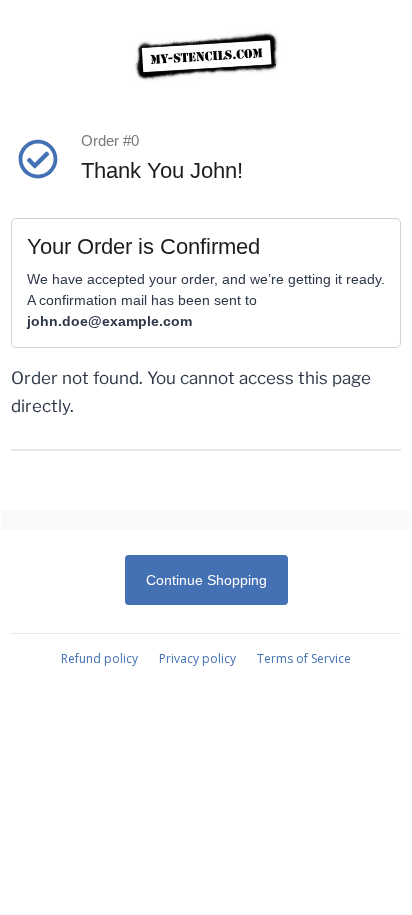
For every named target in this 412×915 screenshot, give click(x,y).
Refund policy (99, 658)
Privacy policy (197, 658)
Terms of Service (304, 658)
